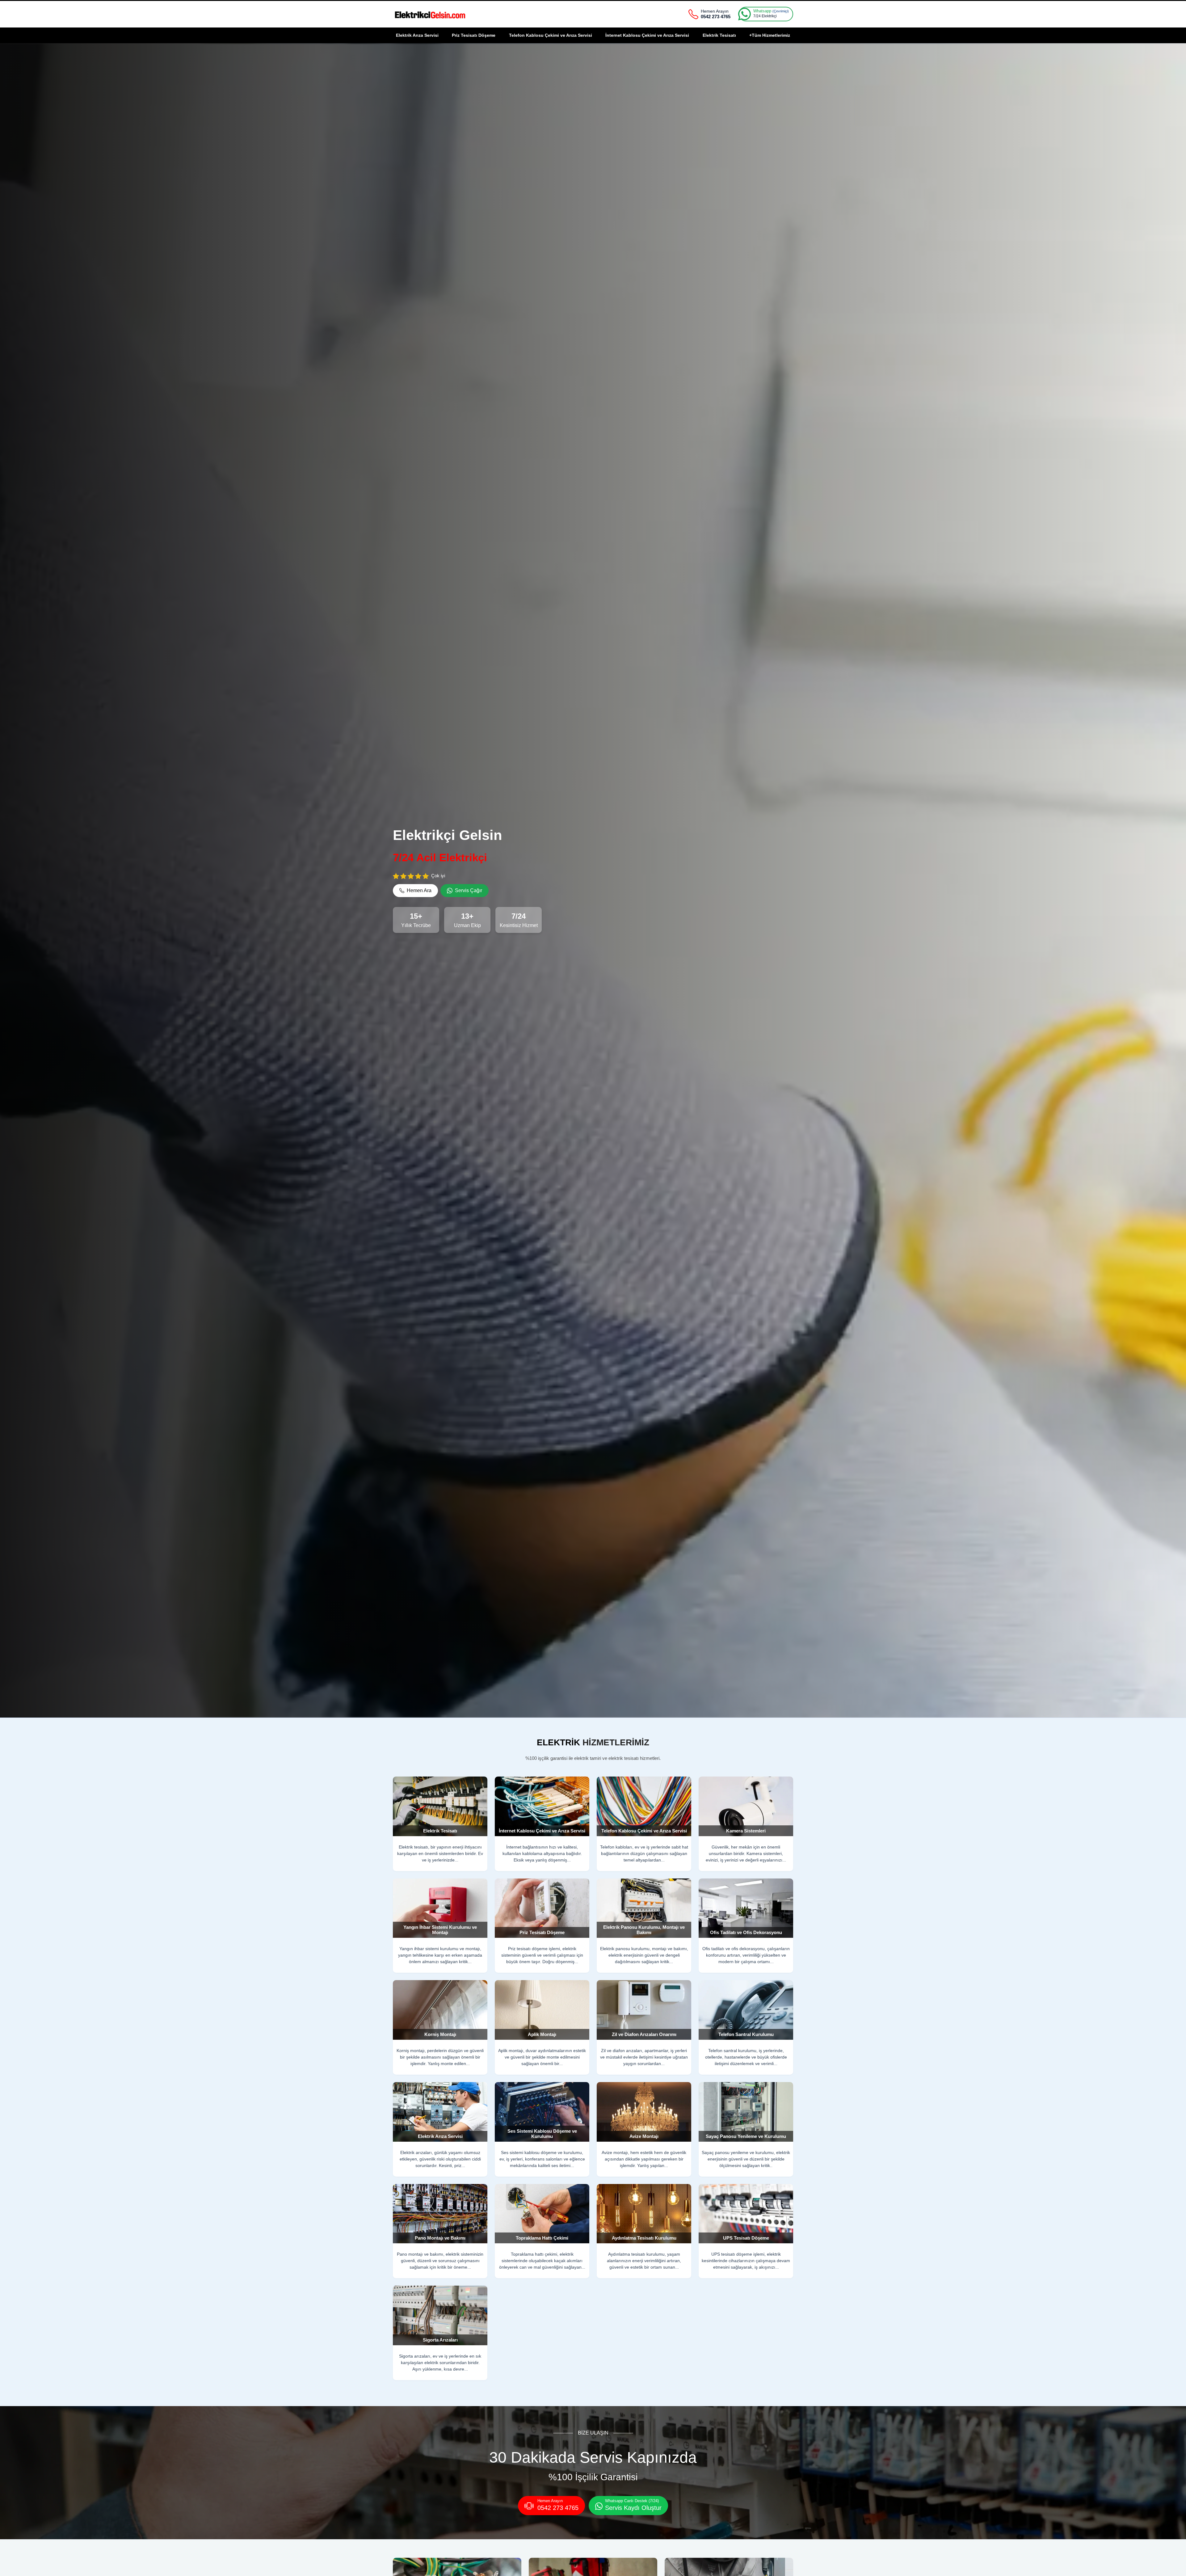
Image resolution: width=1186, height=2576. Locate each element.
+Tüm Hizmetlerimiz (770, 35)
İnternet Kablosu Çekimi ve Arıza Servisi (647, 35)
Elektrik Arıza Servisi (417, 35)
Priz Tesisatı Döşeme (474, 35)
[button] (415, 891)
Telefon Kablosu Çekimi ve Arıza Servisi (551, 35)
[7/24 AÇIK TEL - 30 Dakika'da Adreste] (430, 14)
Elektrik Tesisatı (719, 35)
